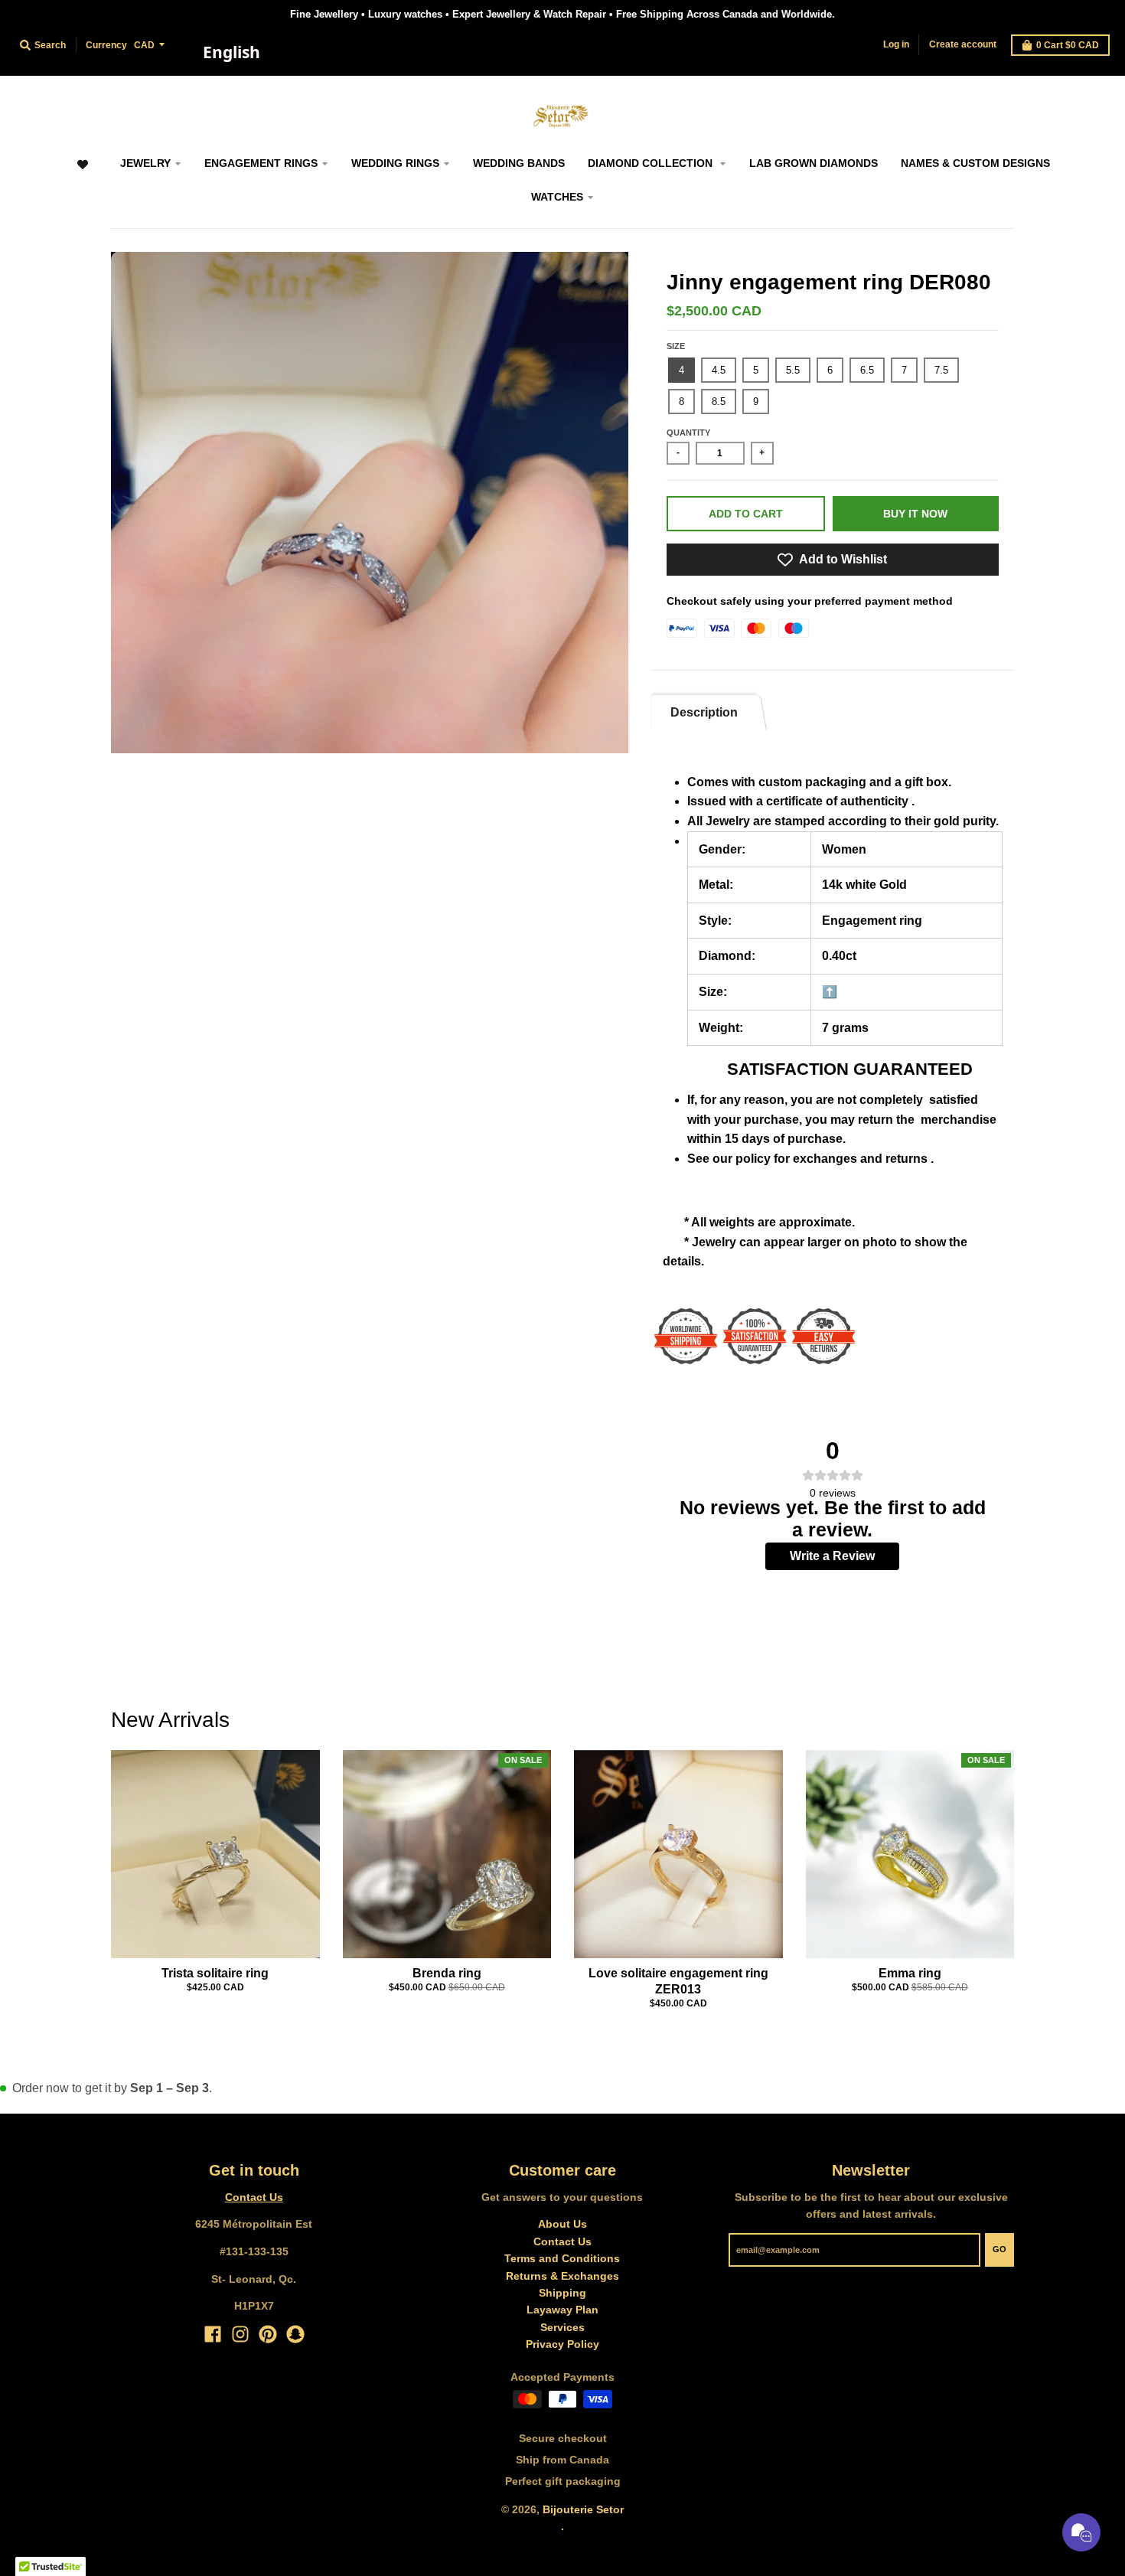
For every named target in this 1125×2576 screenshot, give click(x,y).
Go (999, 2249)
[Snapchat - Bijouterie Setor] (295, 2334)
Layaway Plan (562, 2310)
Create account (963, 44)
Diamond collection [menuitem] (652, 163)
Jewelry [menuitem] (145, 163)
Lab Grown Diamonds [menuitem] (814, 163)
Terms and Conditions (562, 2258)
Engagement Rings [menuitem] (261, 163)
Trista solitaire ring (215, 1973)
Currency (106, 45)
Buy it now (915, 514)
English (232, 52)
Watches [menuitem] (557, 197)
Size (676, 346)
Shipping (562, 2293)
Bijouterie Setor (583, 2509)
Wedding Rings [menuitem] (395, 163)
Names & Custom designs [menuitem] (975, 163)
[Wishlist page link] (82, 172)
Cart (1068, 45)
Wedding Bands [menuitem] (519, 163)
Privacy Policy (562, 2344)
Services (562, 2327)
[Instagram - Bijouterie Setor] (240, 2334)
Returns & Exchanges (562, 2276)
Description (704, 712)
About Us (562, 2224)
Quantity (688, 433)
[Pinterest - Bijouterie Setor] (268, 2334)
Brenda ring (447, 1973)
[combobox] (231, 53)
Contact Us (254, 2197)
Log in (896, 44)
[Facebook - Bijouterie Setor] (213, 2334)
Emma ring (910, 1973)
